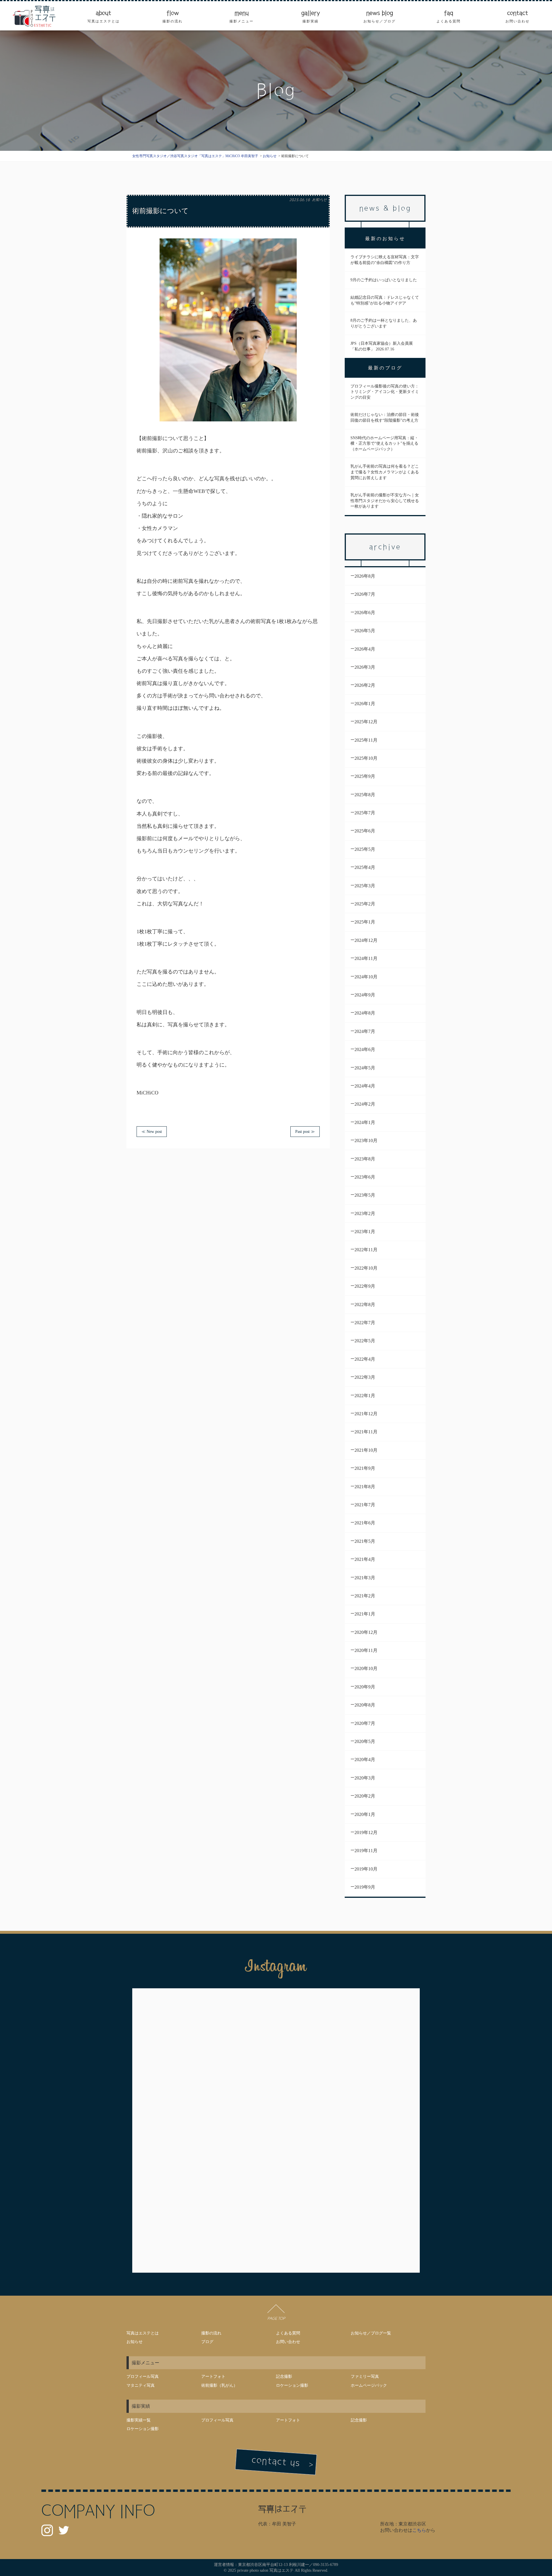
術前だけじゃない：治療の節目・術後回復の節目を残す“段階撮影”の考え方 (385, 418)
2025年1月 (365, 922)
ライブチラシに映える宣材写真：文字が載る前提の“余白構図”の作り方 (385, 260)
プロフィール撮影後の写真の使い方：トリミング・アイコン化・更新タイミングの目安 (385, 392)
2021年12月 (366, 1414)
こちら (419, 2530)
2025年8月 (365, 795)
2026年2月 (365, 685)
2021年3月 (365, 1578)
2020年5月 (365, 1741)
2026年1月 (365, 704)
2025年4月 (365, 867)
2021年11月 (366, 1432)
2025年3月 (365, 886)
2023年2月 (365, 1213)
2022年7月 (365, 1323)
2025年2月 (365, 904)
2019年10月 (366, 1869)
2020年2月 (365, 1796)
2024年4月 (365, 1086)
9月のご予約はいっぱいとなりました (384, 280)
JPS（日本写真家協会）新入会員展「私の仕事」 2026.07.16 (382, 346)
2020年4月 (365, 1760)
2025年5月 (365, 849)
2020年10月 (366, 1668)
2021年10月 (366, 1450)
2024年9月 (365, 995)
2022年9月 (365, 1286)
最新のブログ (385, 368)
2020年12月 (366, 1632)
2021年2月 (365, 1596)
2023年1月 (365, 1232)
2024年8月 (365, 1013)
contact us (276, 2462)
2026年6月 (365, 613)
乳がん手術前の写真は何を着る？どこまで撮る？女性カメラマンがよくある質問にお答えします (385, 472)
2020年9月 (365, 1687)
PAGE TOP (276, 2318)
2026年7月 (365, 594)
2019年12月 (366, 1832)
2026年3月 (365, 667)
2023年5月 (365, 1195)
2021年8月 (365, 1487)
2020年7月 (365, 1723)
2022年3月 (365, 1377)
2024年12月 (366, 940)
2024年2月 (365, 1104)
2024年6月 (365, 1049)
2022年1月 (365, 1396)
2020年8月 (365, 1705)
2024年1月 (365, 1122)
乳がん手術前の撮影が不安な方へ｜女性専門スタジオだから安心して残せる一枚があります (385, 501)
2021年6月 (365, 1523)
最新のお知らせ (385, 239)
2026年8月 (365, 576)
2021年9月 (365, 1468)
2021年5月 (365, 1541)
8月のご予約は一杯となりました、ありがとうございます (384, 323)
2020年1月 (365, 1814)
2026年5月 (365, 631)
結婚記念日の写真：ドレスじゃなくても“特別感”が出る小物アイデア (385, 300)
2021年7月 (365, 1505)
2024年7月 (365, 1031)
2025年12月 (366, 722)
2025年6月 (365, 831)
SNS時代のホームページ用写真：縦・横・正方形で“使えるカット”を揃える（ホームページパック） (384, 444)
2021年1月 (365, 1614)
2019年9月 (365, 1887)
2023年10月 (366, 1141)
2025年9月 (365, 776)
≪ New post (152, 1132)
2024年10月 (366, 977)
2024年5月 (365, 1068)
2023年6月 (365, 1177)
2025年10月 (366, 758)
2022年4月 (365, 1359)
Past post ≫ (305, 1132)
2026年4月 (365, 649)
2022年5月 (365, 1341)
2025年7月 (365, 813)
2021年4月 (365, 1559)
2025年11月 (366, 740)
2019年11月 (366, 1851)
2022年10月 (366, 1268)
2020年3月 (365, 1778)
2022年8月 (365, 1305)
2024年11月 (366, 958)
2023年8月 (365, 1159)
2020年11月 (366, 1650)
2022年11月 (366, 1250)
